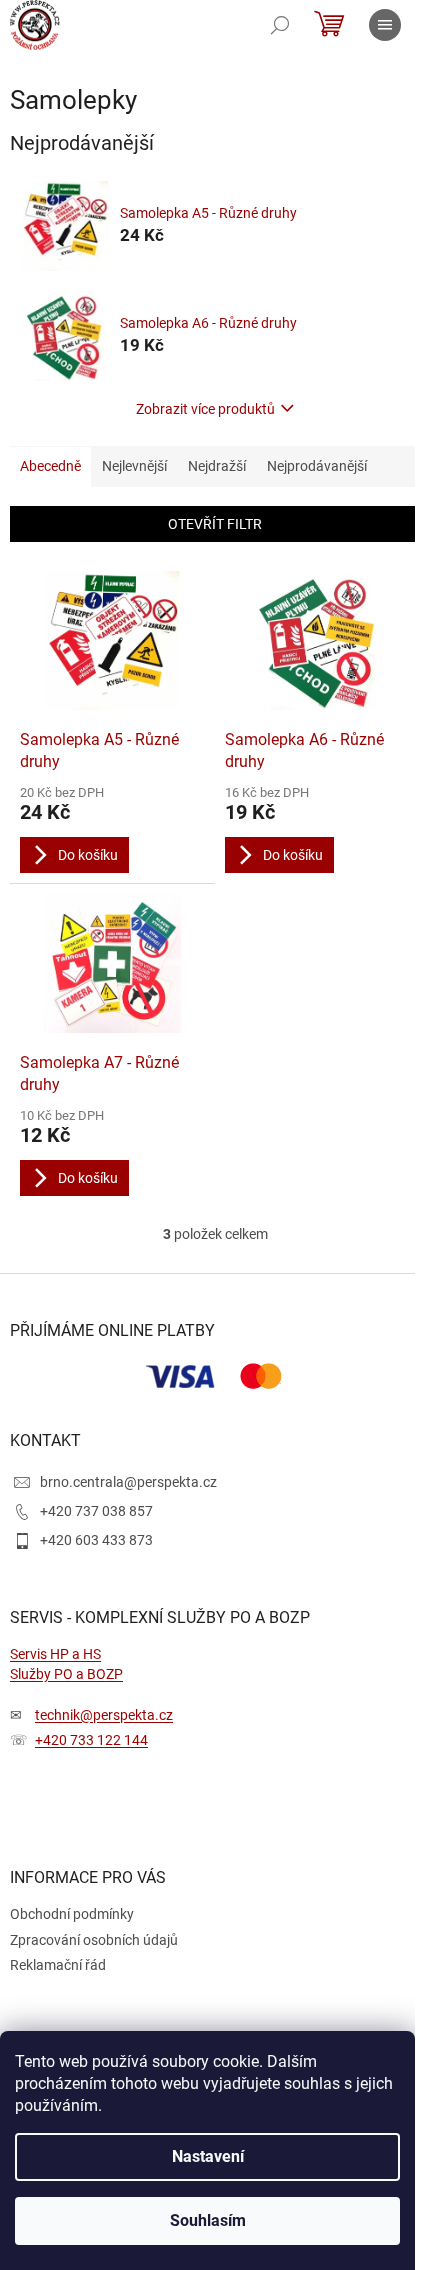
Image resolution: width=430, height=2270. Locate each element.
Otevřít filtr (215, 524)
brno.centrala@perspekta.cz (128, 1482)
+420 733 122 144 (91, 1740)
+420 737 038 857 (96, 1511)
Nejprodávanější (317, 466)
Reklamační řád (58, 1965)
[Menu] (385, 25)
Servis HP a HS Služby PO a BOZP (66, 1663)
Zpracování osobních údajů (94, 1940)
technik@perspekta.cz (104, 1715)
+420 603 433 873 (96, 1540)
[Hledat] (280, 25)
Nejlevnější (134, 466)
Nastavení (208, 2156)
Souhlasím (208, 2220)
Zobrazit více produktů (205, 409)
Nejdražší (217, 466)
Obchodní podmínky (72, 1914)
